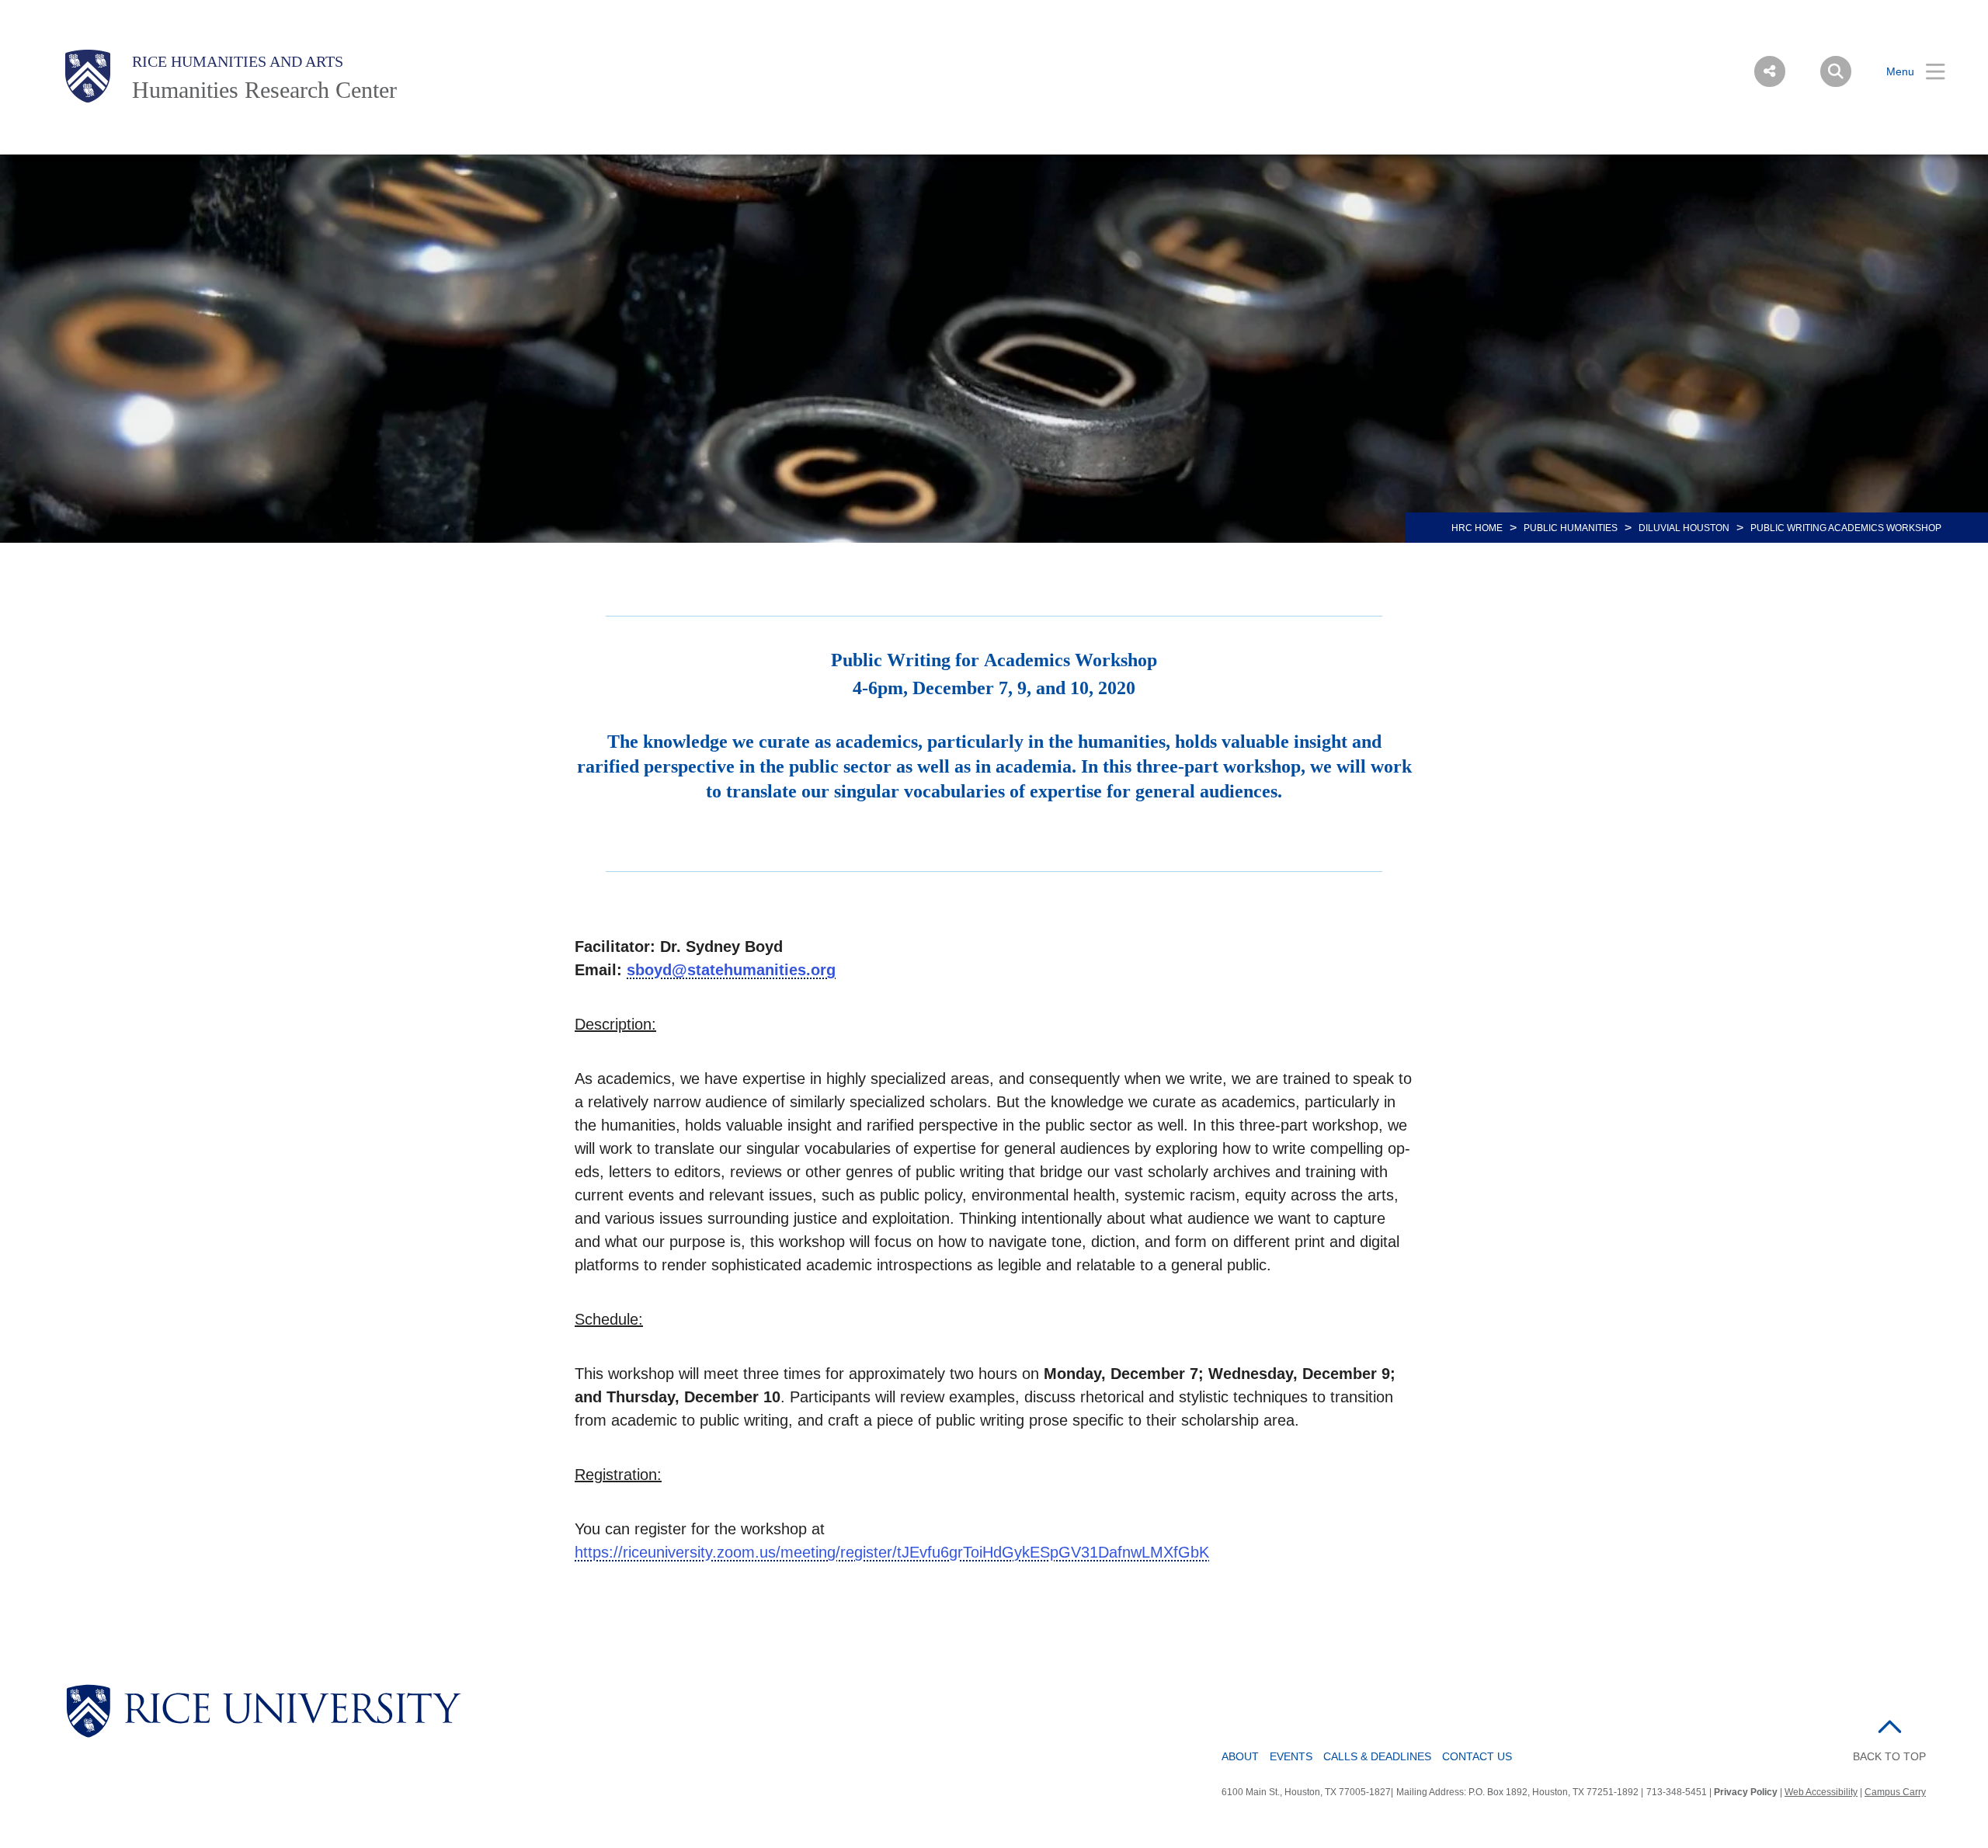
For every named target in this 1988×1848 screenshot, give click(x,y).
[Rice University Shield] (88, 76)
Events (1291, 1756)
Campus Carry (1895, 1792)
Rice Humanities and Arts (238, 61)
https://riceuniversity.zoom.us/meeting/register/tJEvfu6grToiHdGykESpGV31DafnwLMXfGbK (892, 1552)
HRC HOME (1477, 528)
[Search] (1836, 71)
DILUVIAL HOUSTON (1684, 528)
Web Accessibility (1821, 1792)
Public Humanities (1571, 528)
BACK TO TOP (1889, 1756)
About (1240, 1756)
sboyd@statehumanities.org (731, 970)
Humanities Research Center (264, 90)
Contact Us (1477, 1756)
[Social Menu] (1770, 71)
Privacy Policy (1746, 1792)
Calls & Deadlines (1377, 1756)
